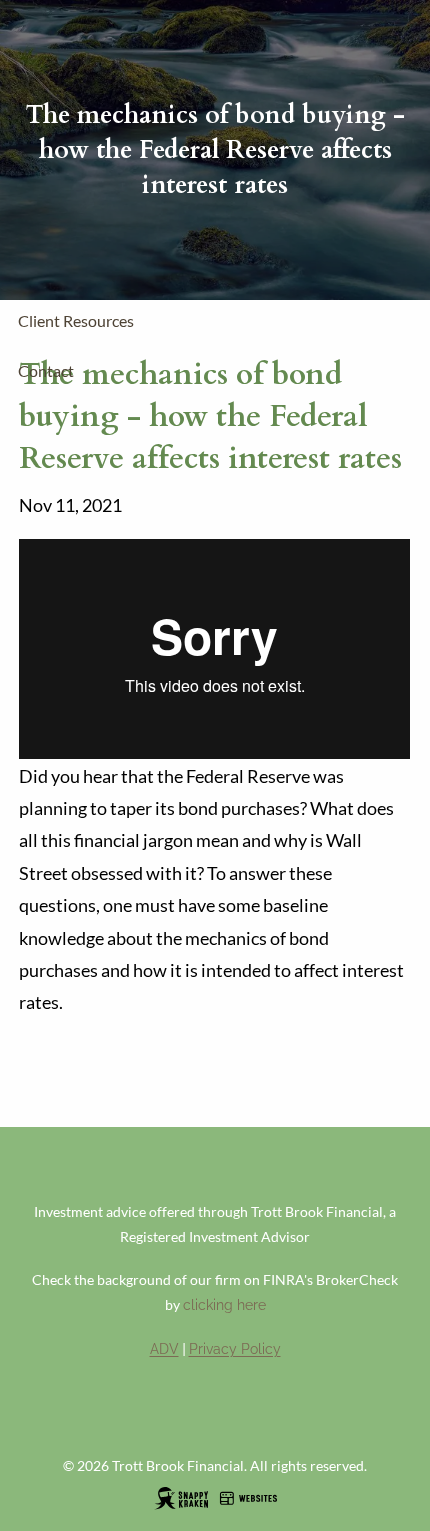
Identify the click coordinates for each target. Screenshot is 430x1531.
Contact (46, 370)
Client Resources (76, 320)
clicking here (224, 1305)
